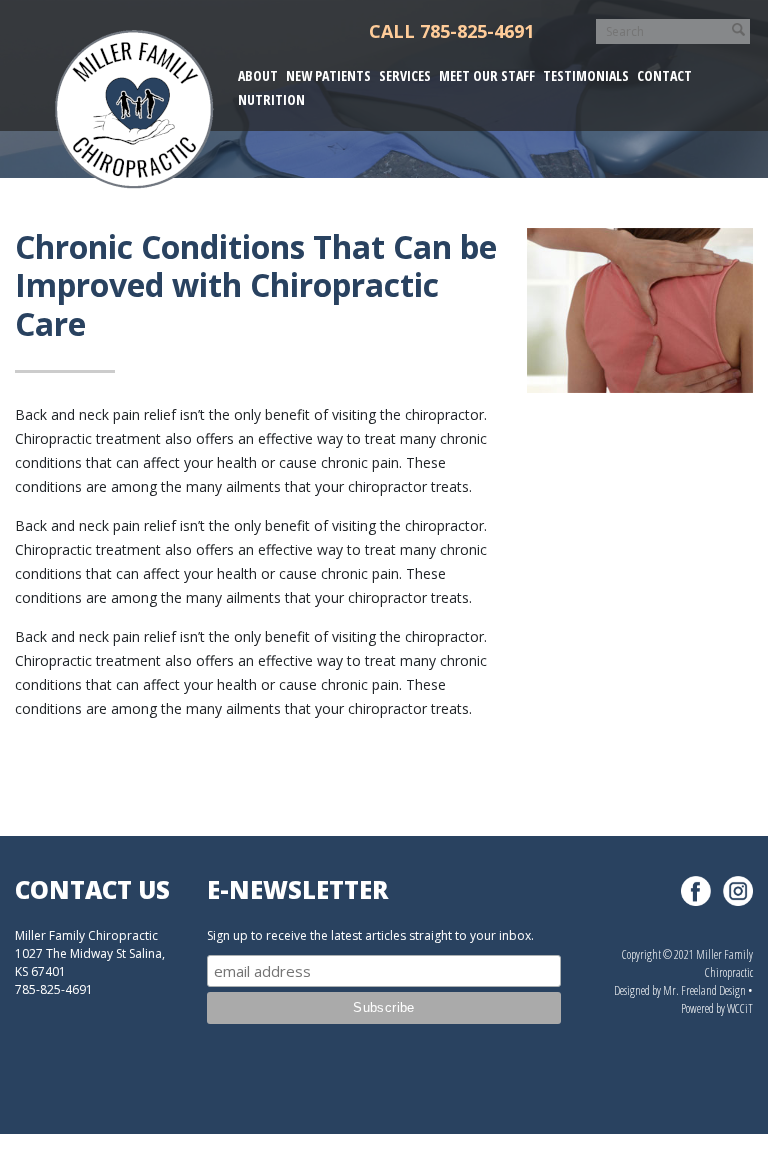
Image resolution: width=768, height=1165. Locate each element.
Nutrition (271, 99)
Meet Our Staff (487, 75)
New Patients (328, 75)
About (258, 75)
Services (405, 75)
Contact (664, 75)
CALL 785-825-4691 (451, 31)
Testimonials (586, 75)
